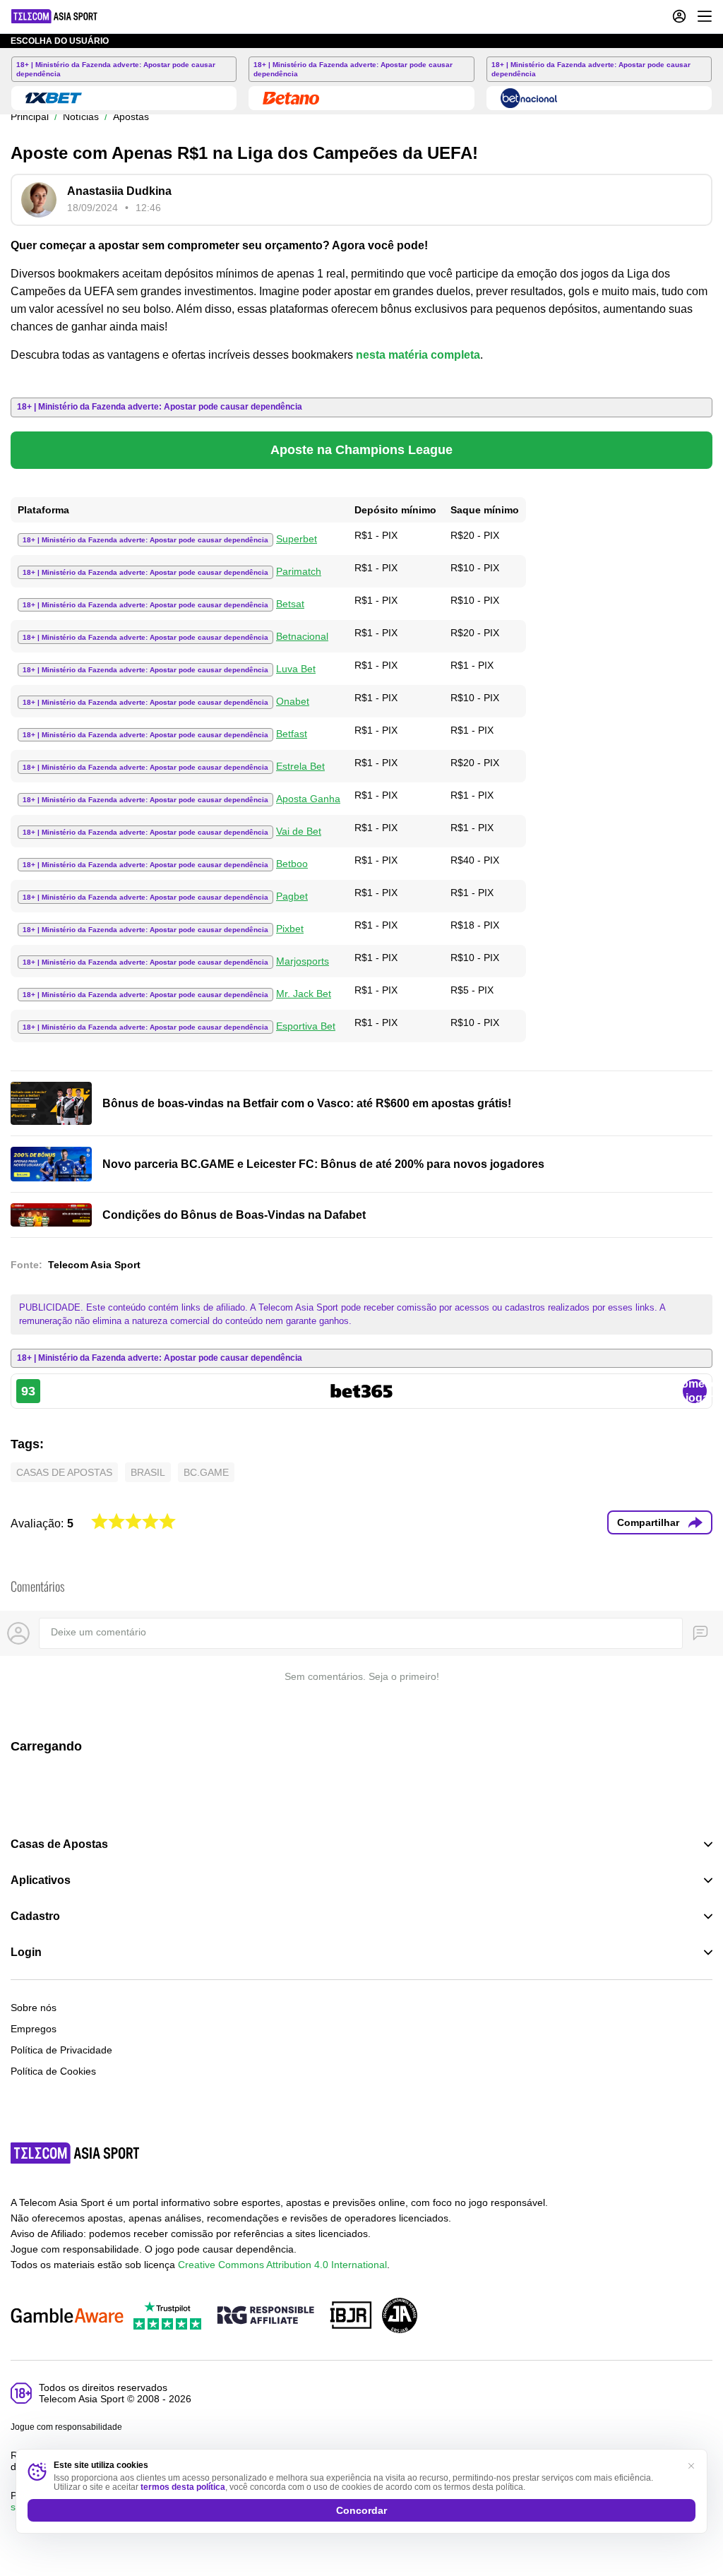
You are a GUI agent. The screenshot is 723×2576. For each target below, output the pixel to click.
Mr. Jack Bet (304, 994)
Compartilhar (648, 1522)
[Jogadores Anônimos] (400, 2316)
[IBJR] (351, 2316)
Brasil (148, 1472)
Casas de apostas (64, 1472)
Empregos (34, 2029)
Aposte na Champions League (361, 450)
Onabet (293, 701)
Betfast (292, 734)
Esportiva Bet (306, 1026)
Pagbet (292, 896)
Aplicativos (41, 1880)
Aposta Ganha (308, 799)
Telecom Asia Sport (94, 1265)
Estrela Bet (300, 766)
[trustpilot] (167, 2316)
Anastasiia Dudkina (119, 191)
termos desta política (183, 2487)
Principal (30, 117)
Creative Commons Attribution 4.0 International (282, 2265)
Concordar (361, 2510)
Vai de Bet (299, 831)
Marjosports (303, 961)
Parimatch (299, 571)
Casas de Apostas (59, 1844)
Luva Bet (296, 669)
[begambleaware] (67, 2316)
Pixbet (290, 929)
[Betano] (291, 98)
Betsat (290, 604)
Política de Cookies (53, 2071)
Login (26, 1952)
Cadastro (35, 1916)
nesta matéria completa (418, 355)
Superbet (297, 539)
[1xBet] (54, 98)
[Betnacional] (529, 98)
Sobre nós (34, 2008)
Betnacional (302, 636)
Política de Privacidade (61, 2050)
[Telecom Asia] (76, 2153)
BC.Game (206, 1472)
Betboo (292, 864)
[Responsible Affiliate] (265, 2316)
